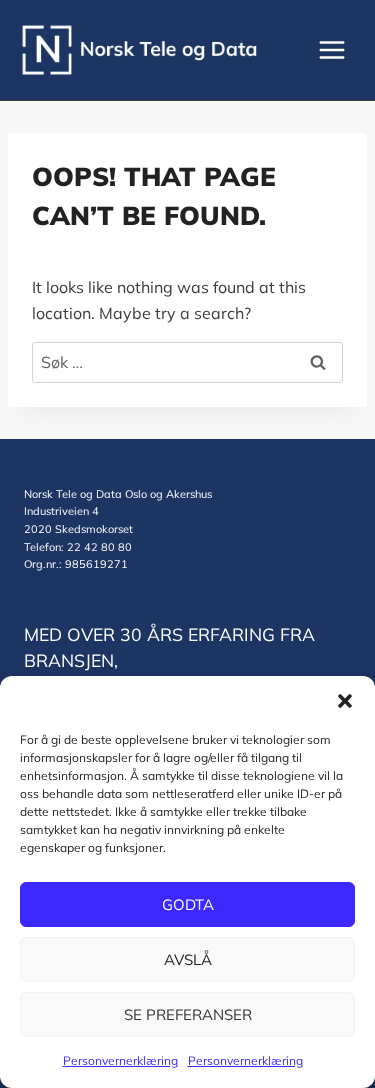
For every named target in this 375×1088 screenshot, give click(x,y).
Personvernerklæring (120, 1060)
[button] (345, 701)
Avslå (188, 959)
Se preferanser (188, 1014)
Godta (188, 904)
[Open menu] (331, 49)
